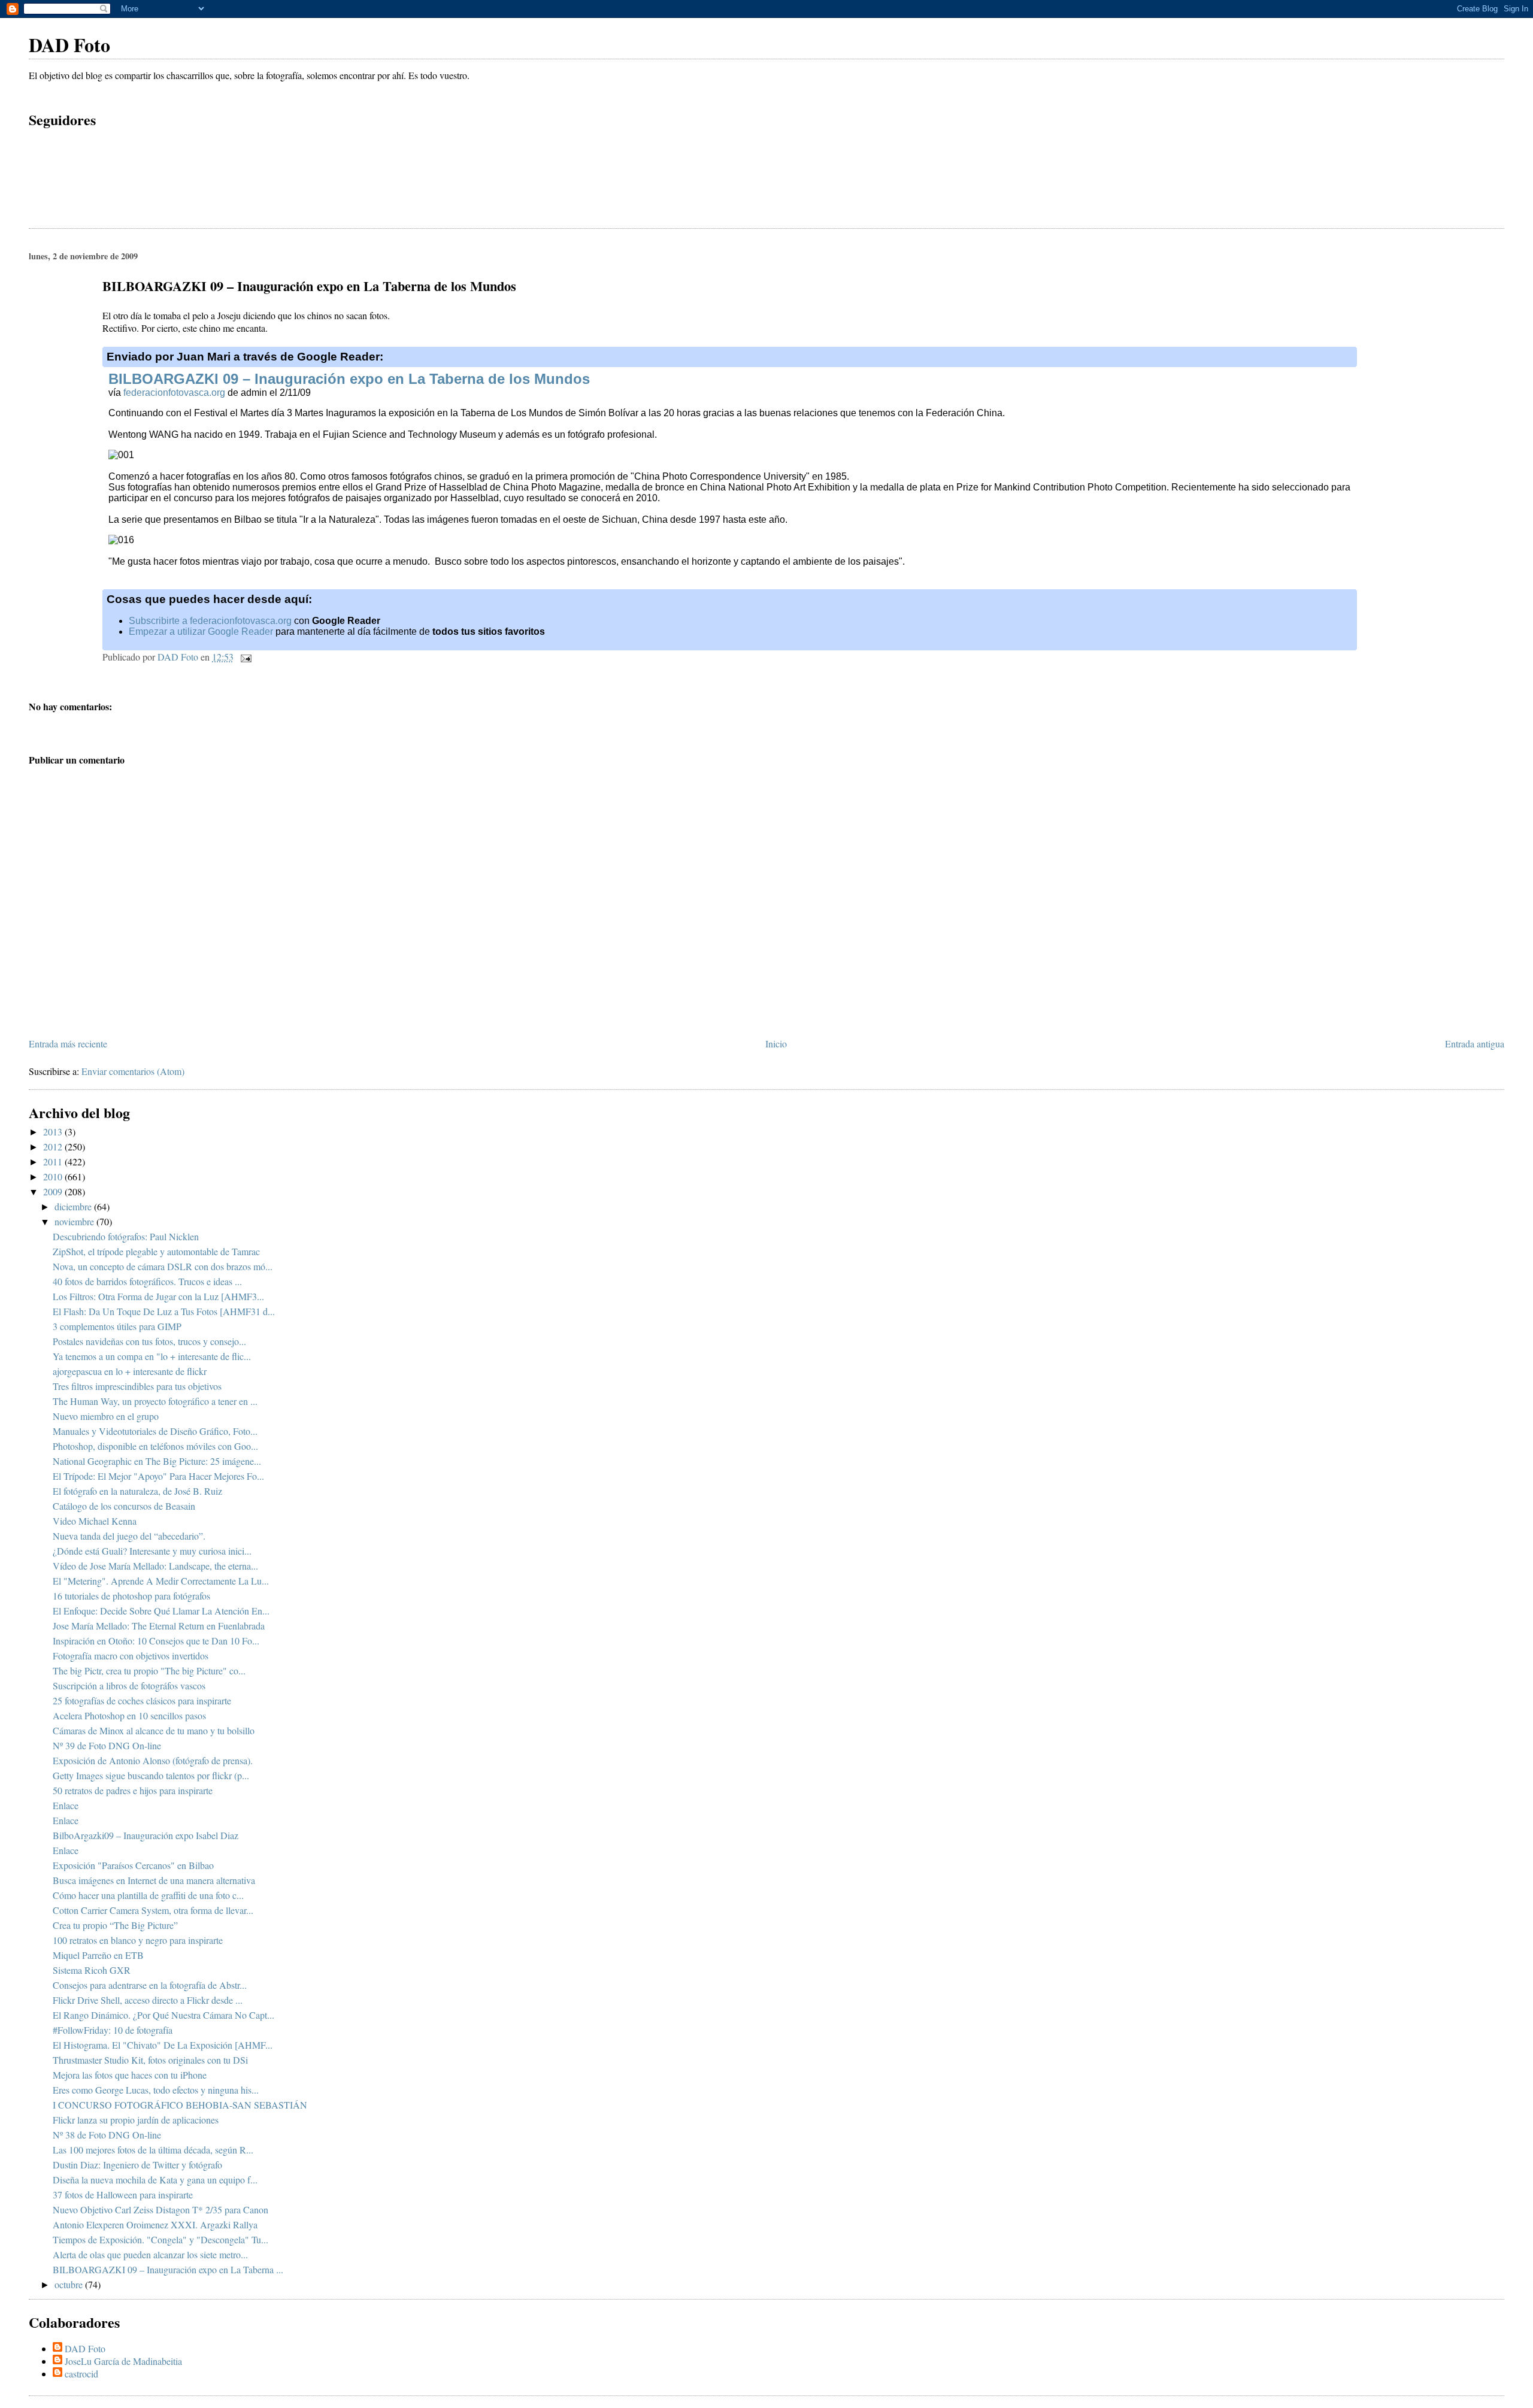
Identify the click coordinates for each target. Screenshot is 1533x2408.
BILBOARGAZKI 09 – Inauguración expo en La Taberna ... (168, 2269)
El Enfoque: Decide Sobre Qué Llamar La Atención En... (161, 1611)
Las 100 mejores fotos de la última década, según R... (153, 2150)
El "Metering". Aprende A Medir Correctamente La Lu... (161, 1581)
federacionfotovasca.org (174, 393)
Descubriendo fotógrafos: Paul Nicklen (126, 1236)
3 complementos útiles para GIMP (117, 1326)
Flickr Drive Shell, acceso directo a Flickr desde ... (148, 2000)
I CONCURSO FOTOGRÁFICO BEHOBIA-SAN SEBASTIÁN (180, 2105)
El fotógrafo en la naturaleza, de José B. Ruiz (137, 1491)
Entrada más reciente (68, 1044)
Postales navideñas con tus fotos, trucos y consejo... (149, 1341)
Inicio (776, 1044)
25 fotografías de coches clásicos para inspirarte (142, 1700)
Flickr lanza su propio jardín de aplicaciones (136, 2120)
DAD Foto (69, 45)
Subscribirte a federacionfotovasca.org (210, 621)
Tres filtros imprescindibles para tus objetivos (137, 1386)
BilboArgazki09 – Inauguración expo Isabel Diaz (146, 1835)
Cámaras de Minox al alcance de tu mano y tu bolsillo (154, 1730)
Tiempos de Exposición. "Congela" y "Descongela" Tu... (160, 2239)
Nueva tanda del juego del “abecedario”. (129, 1536)
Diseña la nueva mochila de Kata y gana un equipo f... (155, 2180)
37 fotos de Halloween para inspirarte (123, 2195)
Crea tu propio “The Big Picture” (115, 1925)
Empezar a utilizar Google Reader (201, 631)
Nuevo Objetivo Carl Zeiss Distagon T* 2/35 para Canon (160, 2209)
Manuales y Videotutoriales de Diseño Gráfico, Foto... (155, 1431)
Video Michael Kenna (95, 1521)
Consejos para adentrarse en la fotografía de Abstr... (150, 1985)
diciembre (74, 1206)
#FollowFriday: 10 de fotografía (113, 2030)
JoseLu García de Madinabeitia (123, 2361)
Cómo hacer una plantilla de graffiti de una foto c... (148, 1895)
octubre (70, 2284)
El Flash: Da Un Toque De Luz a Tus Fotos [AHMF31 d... (164, 1311)
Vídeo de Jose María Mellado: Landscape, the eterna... (155, 1566)
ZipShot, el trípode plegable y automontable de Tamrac (156, 1251)
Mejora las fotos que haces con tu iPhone (130, 2075)
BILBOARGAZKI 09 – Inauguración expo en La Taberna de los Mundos (349, 379)
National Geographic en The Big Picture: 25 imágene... (157, 1461)
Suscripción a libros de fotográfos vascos (129, 1685)
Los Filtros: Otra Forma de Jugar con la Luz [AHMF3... (158, 1296)
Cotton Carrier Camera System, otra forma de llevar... (153, 1910)
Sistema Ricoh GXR (92, 1970)
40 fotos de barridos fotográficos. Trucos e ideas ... (147, 1281)
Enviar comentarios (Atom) (133, 1071)
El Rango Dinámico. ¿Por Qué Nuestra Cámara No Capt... (163, 2015)
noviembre (75, 1221)
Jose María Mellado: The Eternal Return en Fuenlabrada (159, 1626)
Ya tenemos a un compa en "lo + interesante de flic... (152, 1356)
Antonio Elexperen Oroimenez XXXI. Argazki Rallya (155, 2224)
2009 (54, 1191)
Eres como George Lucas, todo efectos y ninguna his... (156, 2090)
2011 (54, 1161)
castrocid (81, 2374)
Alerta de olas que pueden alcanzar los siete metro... (150, 2254)
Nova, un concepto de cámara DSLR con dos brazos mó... (163, 1266)
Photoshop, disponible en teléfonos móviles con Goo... (155, 1446)
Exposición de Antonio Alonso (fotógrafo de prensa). (153, 1760)
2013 (54, 1132)
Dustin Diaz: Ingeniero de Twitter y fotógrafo (137, 2165)
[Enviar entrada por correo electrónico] (245, 657)
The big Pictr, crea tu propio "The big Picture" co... (149, 1671)
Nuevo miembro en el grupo (106, 1416)
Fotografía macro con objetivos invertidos (131, 1656)
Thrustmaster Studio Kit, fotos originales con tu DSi (150, 2060)
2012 (54, 1147)
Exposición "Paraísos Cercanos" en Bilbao (133, 1865)
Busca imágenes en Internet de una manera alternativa (154, 1880)
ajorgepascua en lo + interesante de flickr (130, 1371)
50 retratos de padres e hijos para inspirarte (133, 1790)
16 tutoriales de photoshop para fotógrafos (131, 1596)
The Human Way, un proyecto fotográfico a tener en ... (155, 1401)
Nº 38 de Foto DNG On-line (107, 2135)
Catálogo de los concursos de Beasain (124, 1506)
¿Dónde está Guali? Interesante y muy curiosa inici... (152, 1551)
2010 (54, 1176)
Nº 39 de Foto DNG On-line (107, 1745)
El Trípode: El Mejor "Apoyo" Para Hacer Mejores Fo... (158, 1476)
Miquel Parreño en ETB (98, 1955)
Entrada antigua (1475, 1044)
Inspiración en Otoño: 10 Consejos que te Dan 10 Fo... (156, 1641)
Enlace (66, 1805)
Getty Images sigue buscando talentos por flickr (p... (151, 1775)
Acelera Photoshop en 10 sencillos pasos (129, 1715)
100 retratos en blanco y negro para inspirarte (138, 1940)
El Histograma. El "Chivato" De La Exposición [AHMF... (163, 2045)
